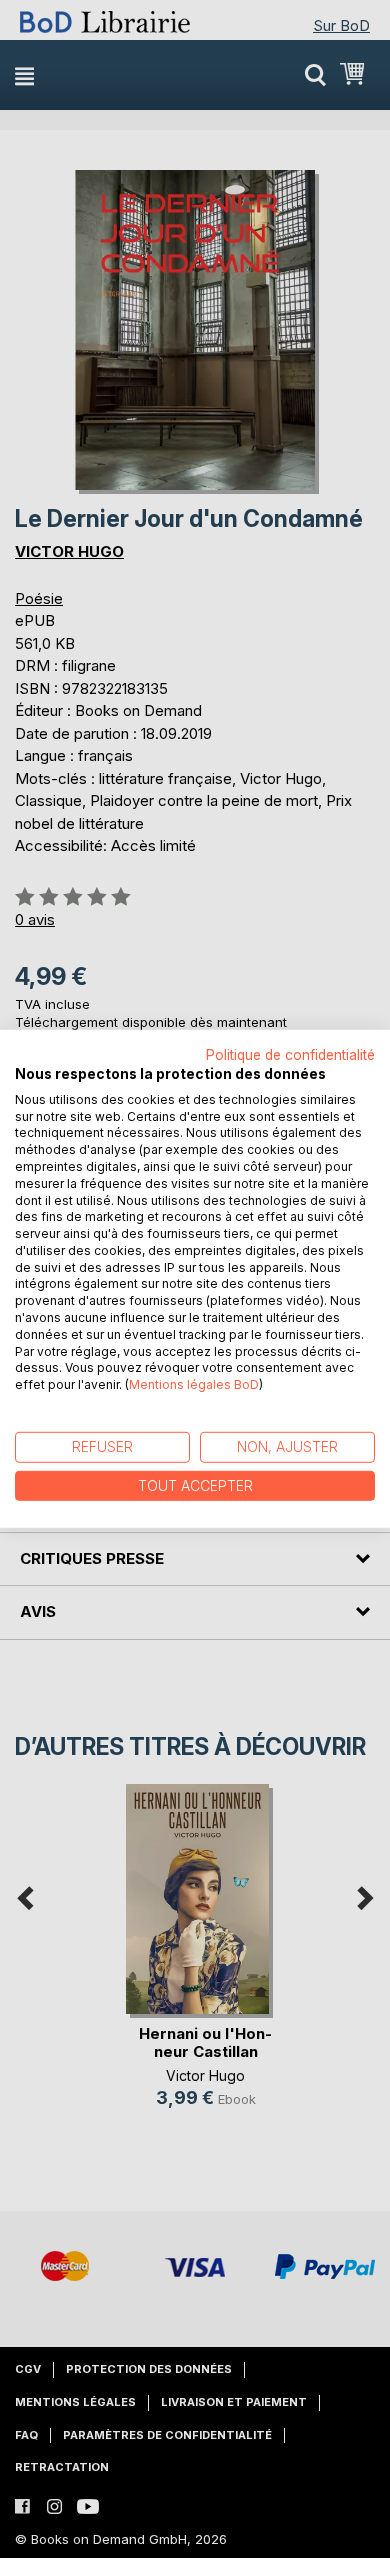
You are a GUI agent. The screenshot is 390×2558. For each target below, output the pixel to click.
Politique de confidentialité (290, 1055)
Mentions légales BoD (194, 1384)
